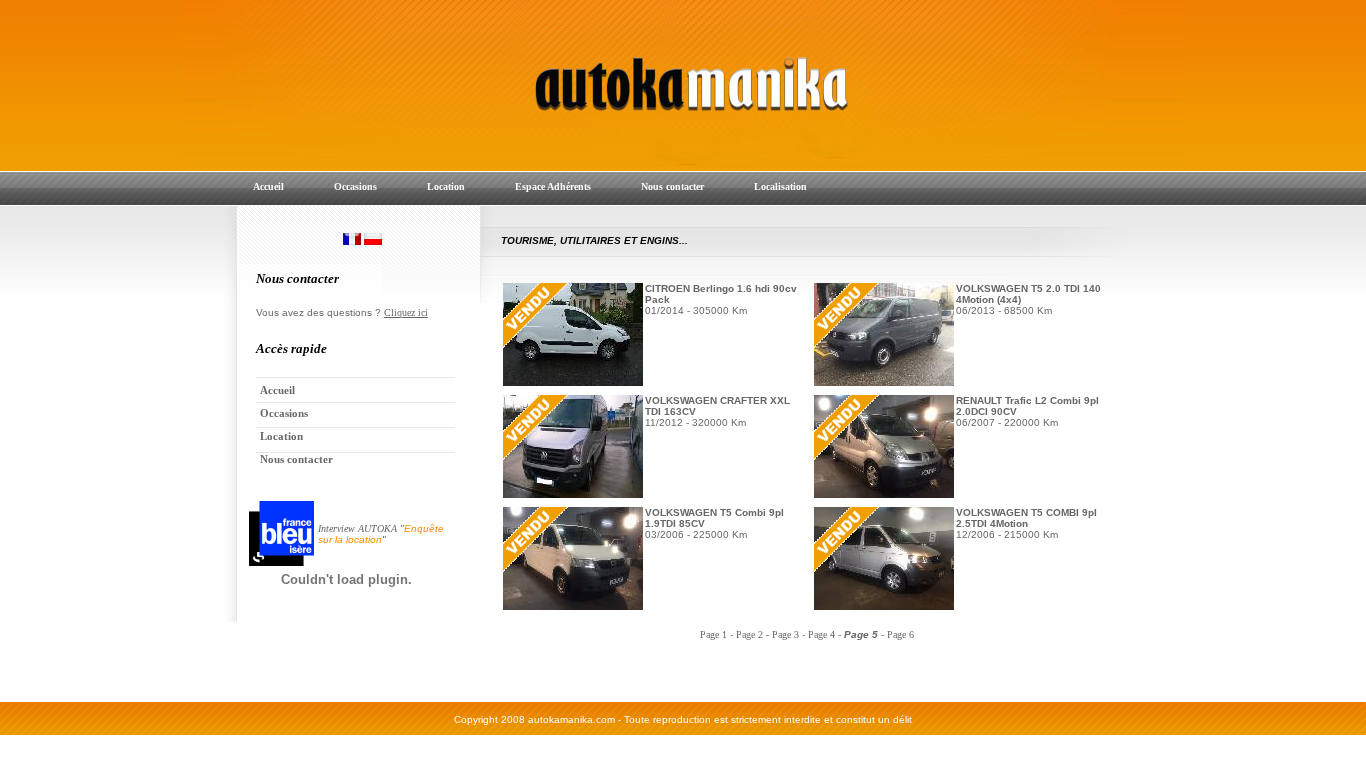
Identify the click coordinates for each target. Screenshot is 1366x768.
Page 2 (749, 634)
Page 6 (900, 634)
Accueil (268, 186)
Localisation (780, 186)
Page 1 (713, 634)
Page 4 (821, 634)
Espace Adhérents (553, 186)
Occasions (355, 186)
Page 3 (785, 634)
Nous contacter (672, 186)
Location (446, 186)
